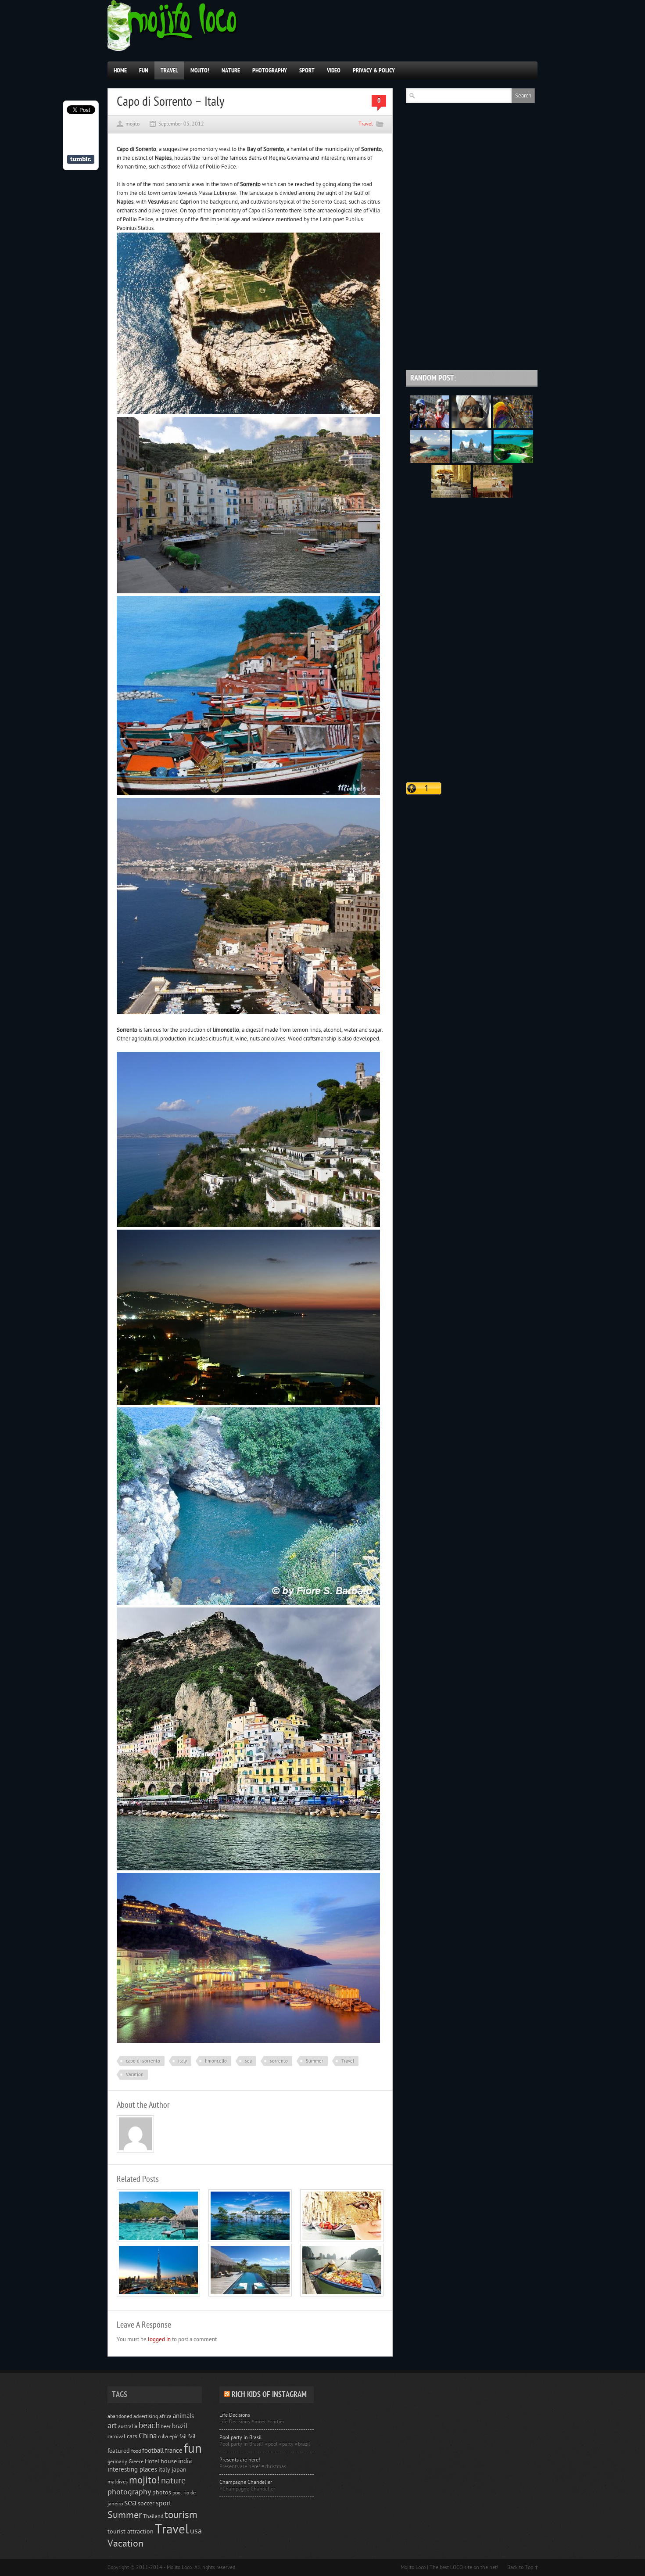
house (169, 2461)
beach (149, 2425)
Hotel (152, 2461)
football (153, 2451)
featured (119, 2451)
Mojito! (200, 70)
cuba (163, 2436)
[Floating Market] (342, 2295)
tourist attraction (131, 2532)
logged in (159, 2339)
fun (193, 2449)
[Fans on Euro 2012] (430, 427)
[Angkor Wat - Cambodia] (472, 461)
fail (192, 2436)
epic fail (178, 2436)
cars (132, 2436)
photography (129, 2492)
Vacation (135, 2075)
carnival (116, 2436)
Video (334, 70)
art (112, 2426)
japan (179, 2470)
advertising (146, 2416)
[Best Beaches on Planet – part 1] (158, 2240)
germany (117, 2461)
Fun (144, 70)
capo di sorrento (143, 2061)
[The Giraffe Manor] (493, 496)
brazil (180, 2426)
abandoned (120, 2416)
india (185, 2461)
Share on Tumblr (81, 159)
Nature (231, 70)
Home (120, 70)
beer (166, 2427)
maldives (118, 2482)
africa (165, 2416)
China (148, 2436)
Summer (315, 2061)
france (174, 2451)
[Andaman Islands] (250, 2240)
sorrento (279, 2061)
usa (196, 2531)
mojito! (144, 2480)
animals (183, 2416)
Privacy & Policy (374, 70)
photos (162, 2493)
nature (173, 2481)
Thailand (153, 2516)
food (136, 2451)
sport (163, 2503)
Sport (307, 70)
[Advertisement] (472, 305)
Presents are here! (240, 2460)
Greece (136, 2461)
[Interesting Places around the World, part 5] (513, 461)
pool (177, 2493)
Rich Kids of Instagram (269, 2395)
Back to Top (520, 2567)
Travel (169, 70)
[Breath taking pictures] (451, 496)
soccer (146, 2504)
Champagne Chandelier (246, 2482)
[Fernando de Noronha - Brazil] (430, 461)
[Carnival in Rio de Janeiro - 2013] (513, 427)
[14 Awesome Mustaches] (471, 427)
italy (183, 2061)
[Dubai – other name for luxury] (158, 2295)
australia (128, 2426)
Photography (270, 70)
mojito (133, 124)
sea (248, 2061)
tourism (181, 2515)
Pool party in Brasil (241, 2437)
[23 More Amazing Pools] (250, 2295)
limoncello (216, 2061)
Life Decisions (235, 2415)
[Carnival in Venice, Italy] (342, 2240)
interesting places (132, 2470)
